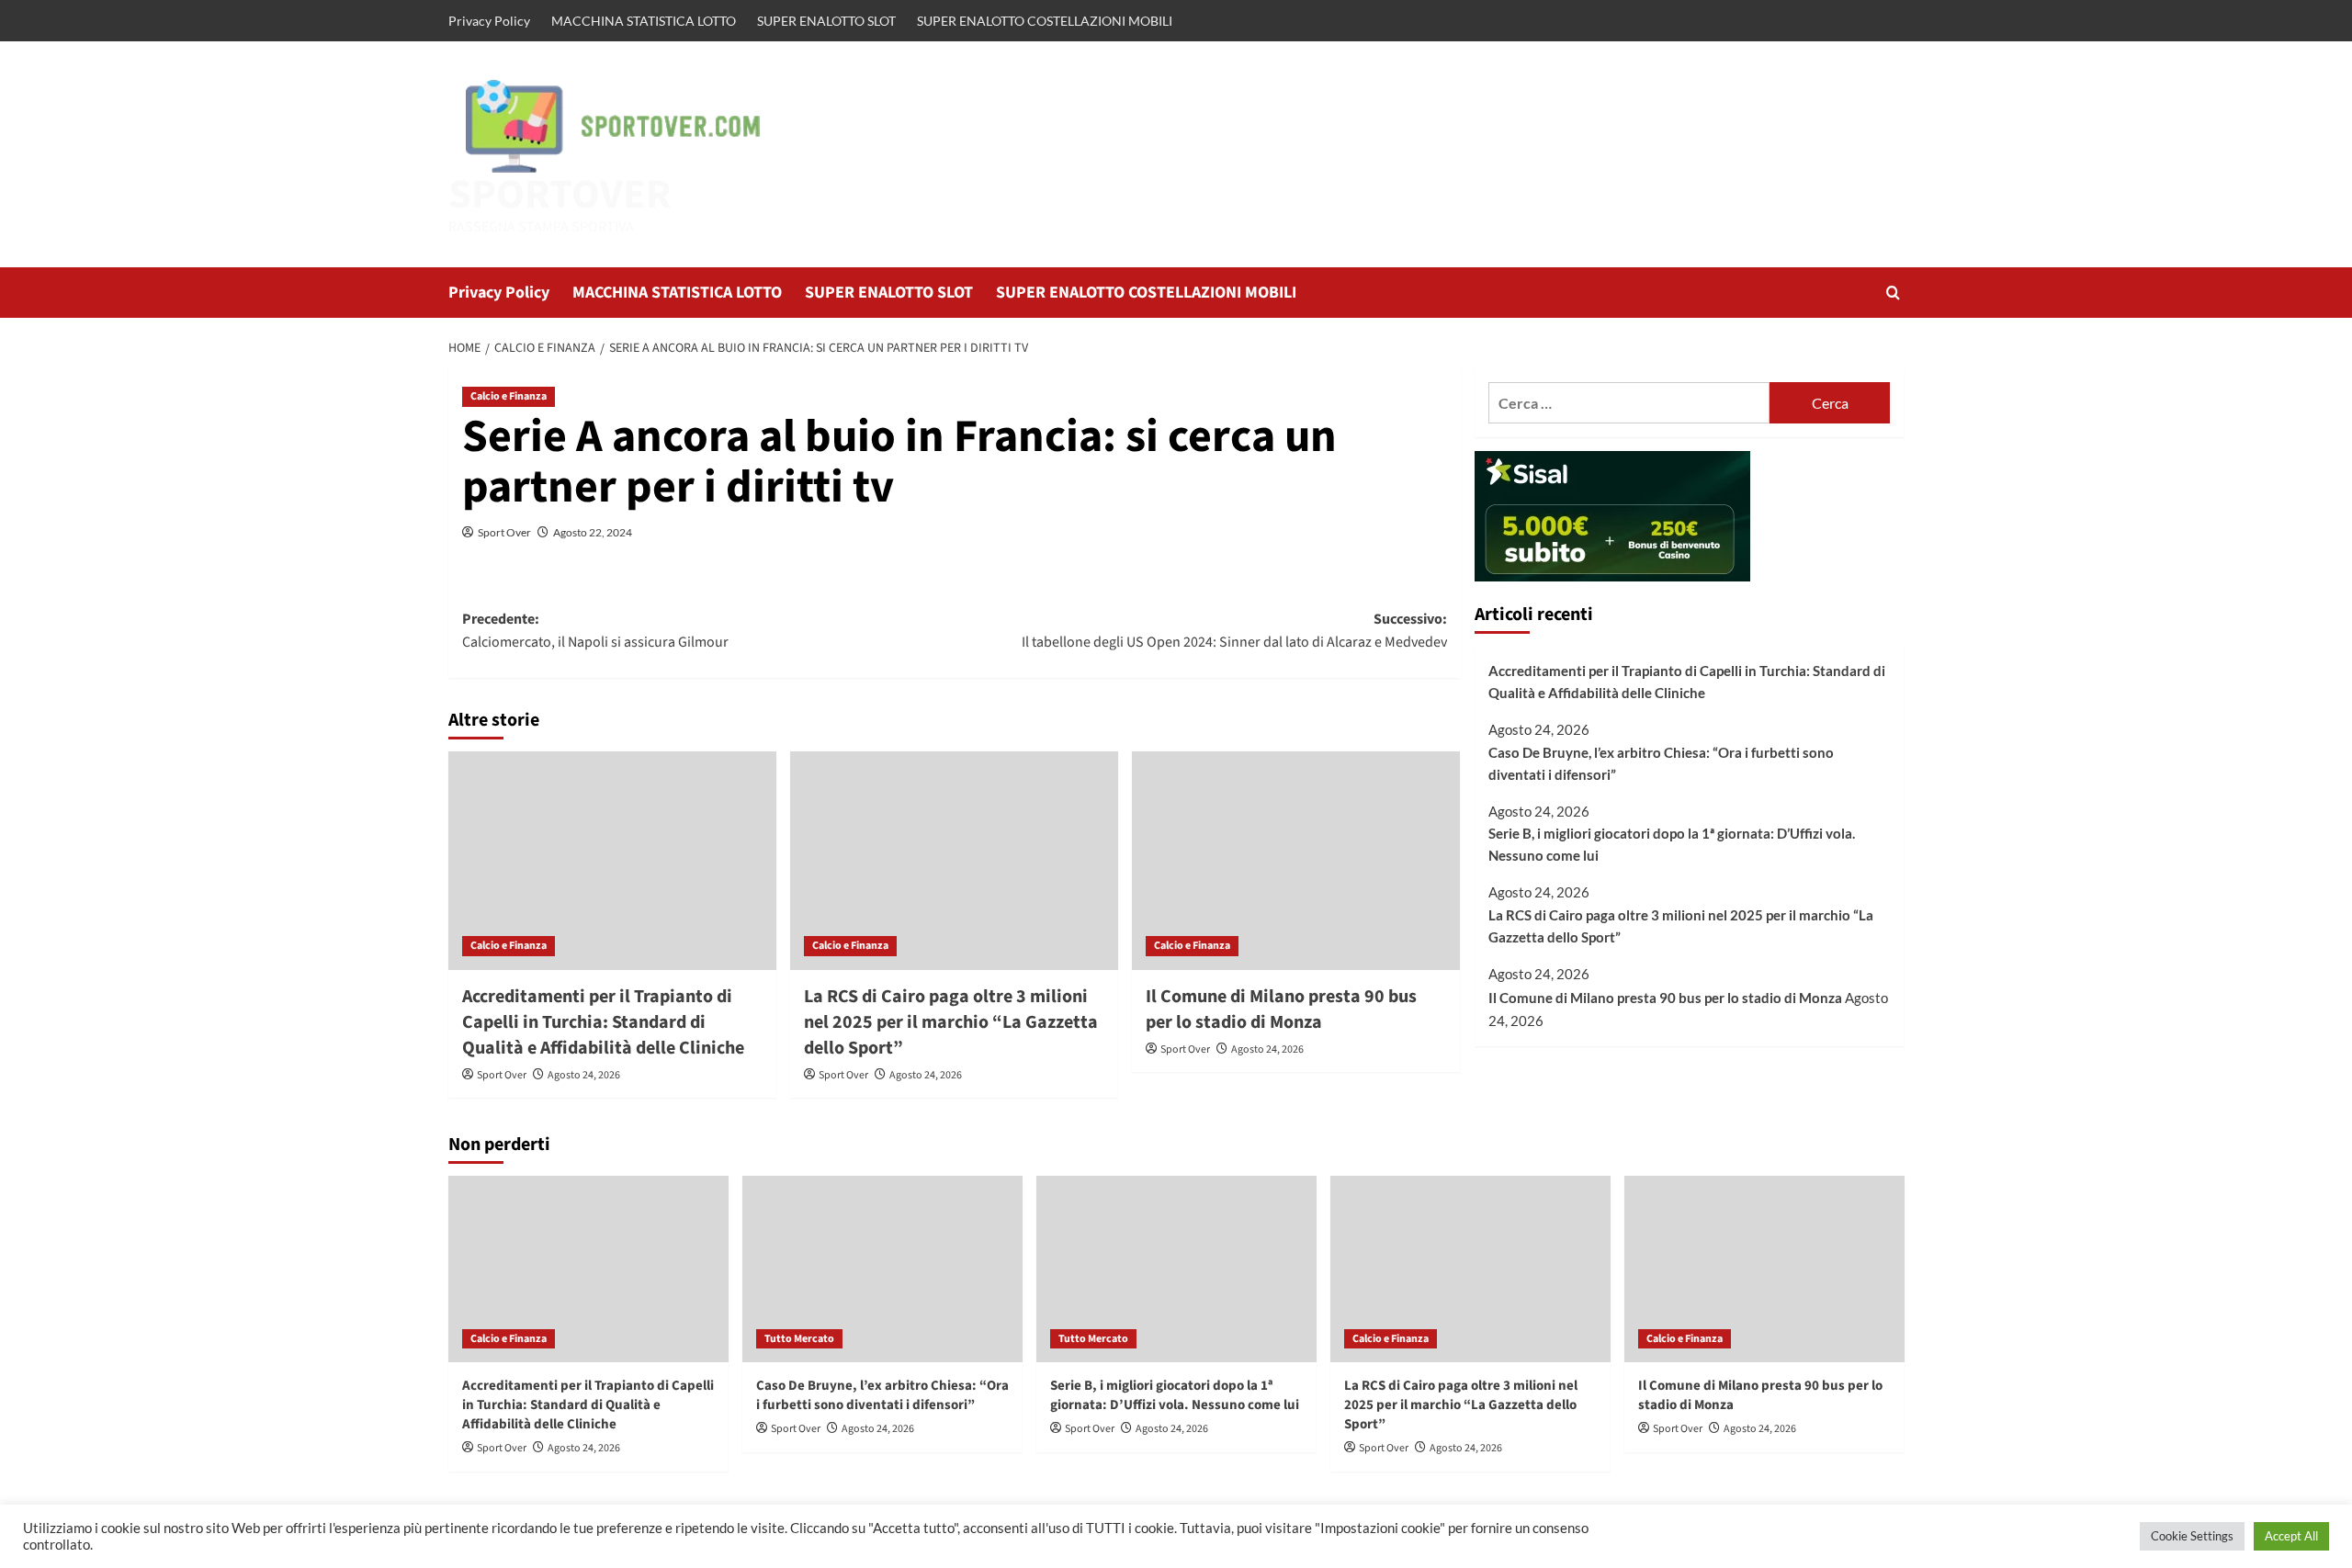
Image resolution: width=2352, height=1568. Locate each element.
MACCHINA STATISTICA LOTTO (644, 21)
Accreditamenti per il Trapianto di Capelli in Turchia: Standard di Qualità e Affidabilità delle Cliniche (603, 1022)
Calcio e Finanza (509, 396)
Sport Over (504, 532)
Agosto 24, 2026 (584, 1075)
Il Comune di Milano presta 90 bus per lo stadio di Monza (1281, 1010)
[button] (1893, 293)
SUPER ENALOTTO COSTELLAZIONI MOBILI (1045, 21)
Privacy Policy (489, 21)
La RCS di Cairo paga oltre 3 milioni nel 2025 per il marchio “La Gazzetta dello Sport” (951, 1022)
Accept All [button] (2291, 1536)
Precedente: (595, 631)
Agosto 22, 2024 (593, 532)
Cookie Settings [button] (2192, 1536)
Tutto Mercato (799, 1339)
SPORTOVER (560, 195)
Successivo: (1234, 631)
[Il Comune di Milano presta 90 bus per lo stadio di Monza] (1296, 861)
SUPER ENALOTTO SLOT (826, 21)
